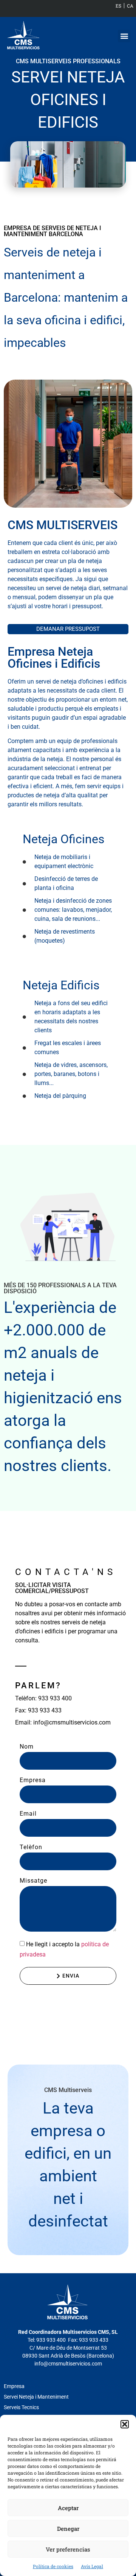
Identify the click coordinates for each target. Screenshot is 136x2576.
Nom (27, 1747)
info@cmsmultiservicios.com (68, 2364)
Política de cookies (53, 2566)
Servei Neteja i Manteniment (36, 2397)
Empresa (33, 1780)
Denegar (68, 2529)
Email (28, 1814)
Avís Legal (92, 2566)
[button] (125, 2424)
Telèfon (31, 1847)
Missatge (33, 1881)
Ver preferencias (68, 2549)
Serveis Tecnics (21, 2407)
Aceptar (68, 2508)
